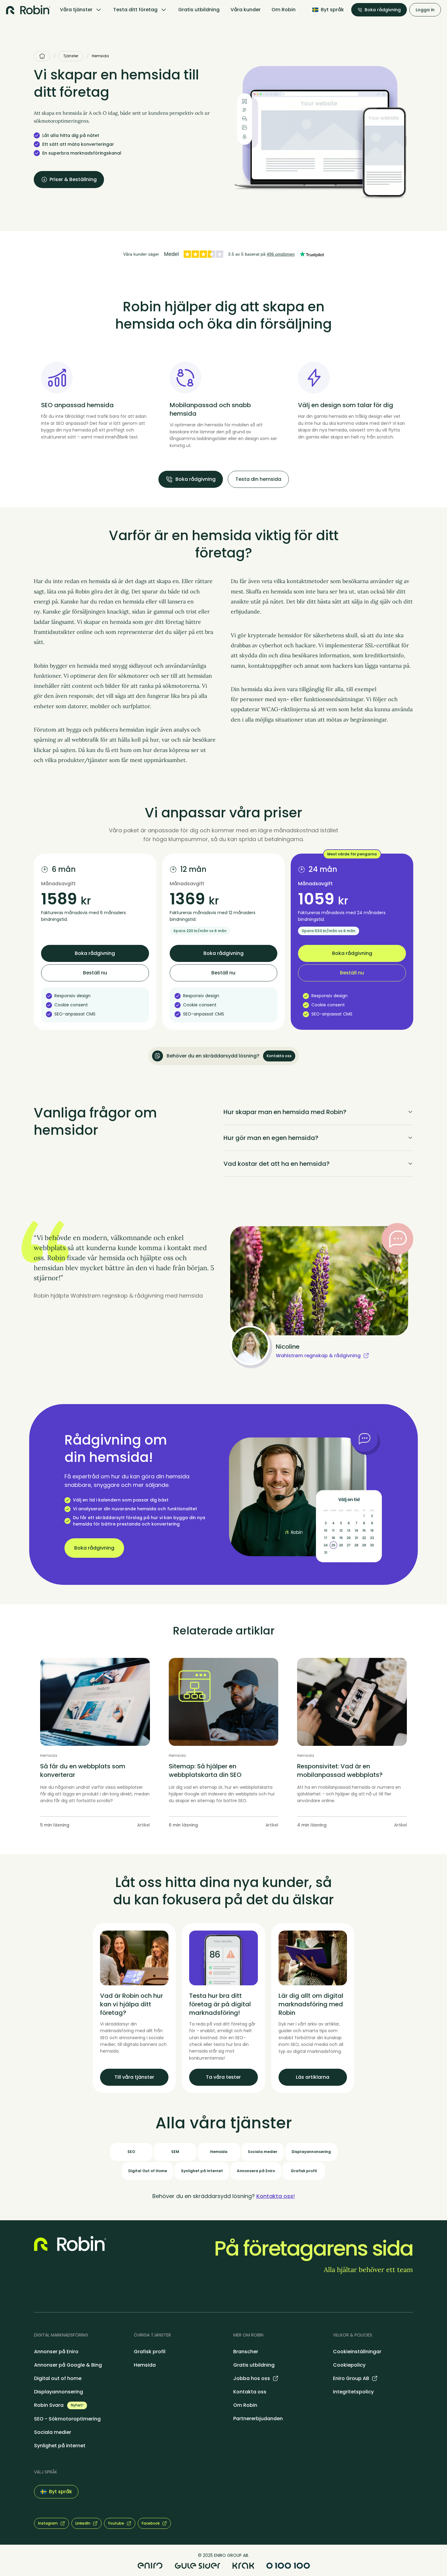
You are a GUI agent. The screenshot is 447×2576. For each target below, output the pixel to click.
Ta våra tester (223, 2077)
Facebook (151, 2523)
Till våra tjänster (134, 2077)
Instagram (48, 2523)
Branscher (246, 2352)
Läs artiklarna (313, 2077)
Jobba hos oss (252, 2378)
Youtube (116, 2523)
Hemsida (145, 2365)
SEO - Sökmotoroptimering (67, 2419)
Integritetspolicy (353, 2392)
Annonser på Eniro (56, 2352)
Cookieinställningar (357, 2352)
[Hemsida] (42, 56)
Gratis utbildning (199, 10)
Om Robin (284, 10)
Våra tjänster (76, 10)
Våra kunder (246, 10)
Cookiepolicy (349, 2365)
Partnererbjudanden (258, 2419)
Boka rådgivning (383, 10)
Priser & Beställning (73, 179)
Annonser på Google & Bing (68, 2365)
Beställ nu (95, 973)
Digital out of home (58, 2378)
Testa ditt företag (135, 10)
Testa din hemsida (258, 479)
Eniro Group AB (351, 2378)
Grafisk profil (150, 2352)
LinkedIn (83, 2523)
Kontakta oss (279, 1056)
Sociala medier (53, 2432)
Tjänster (71, 56)
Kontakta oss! (276, 2196)
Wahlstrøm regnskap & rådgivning (318, 1356)
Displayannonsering (59, 2392)
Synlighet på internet (60, 2446)
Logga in (425, 10)
